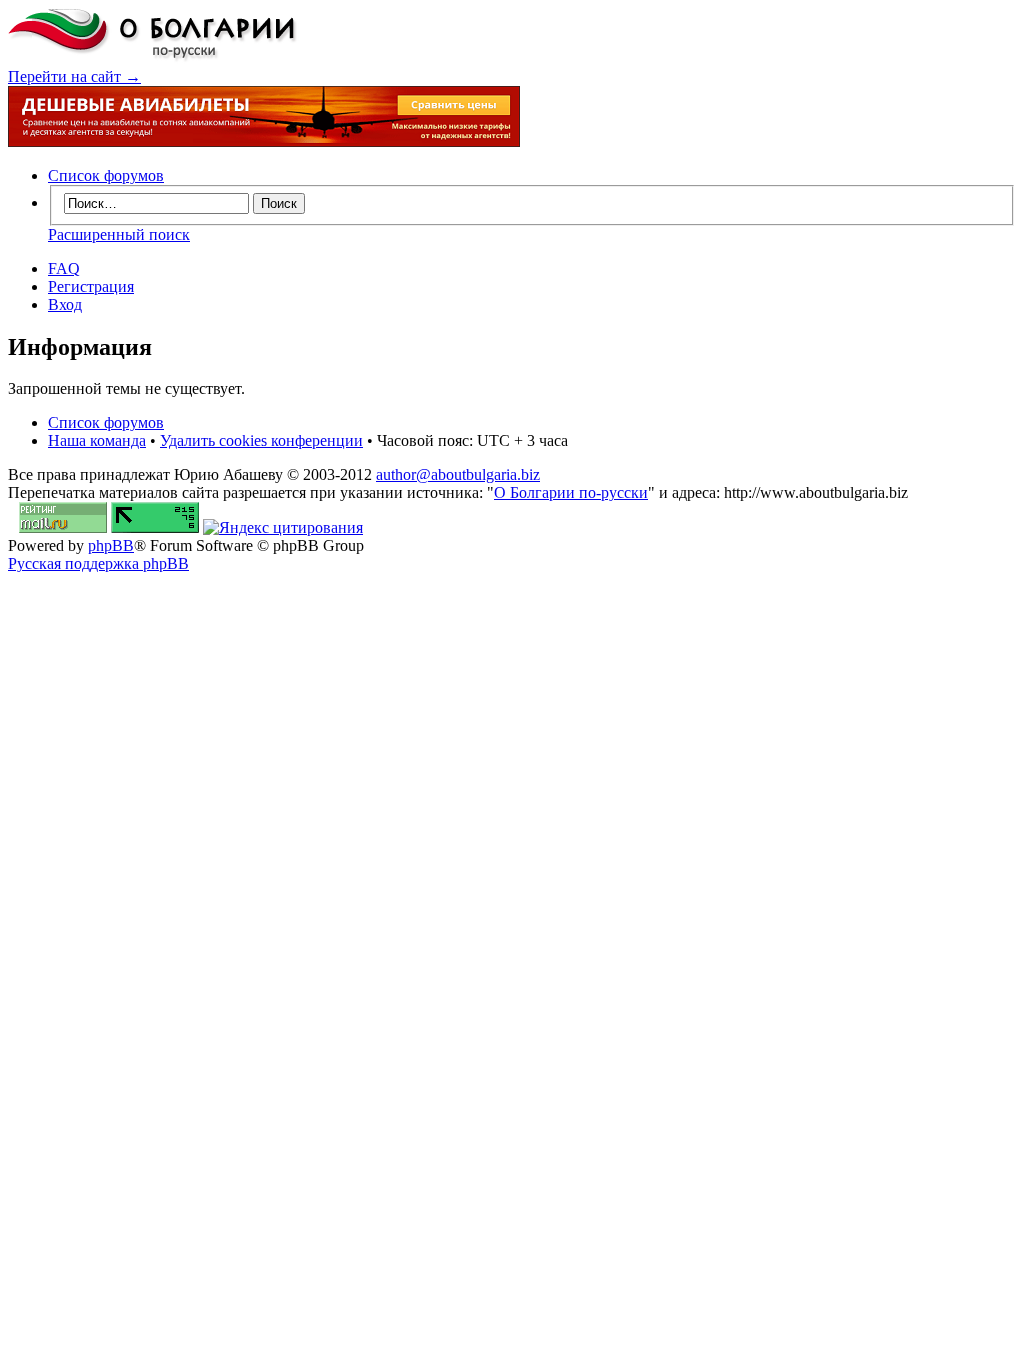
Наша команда (97, 440)
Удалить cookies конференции (261, 440)
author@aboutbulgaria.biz (458, 474)
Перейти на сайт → (74, 76)
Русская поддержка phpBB (98, 563)
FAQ (64, 268)
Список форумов (106, 175)
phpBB (111, 545)
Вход (65, 304)
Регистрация (91, 286)
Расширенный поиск (119, 234)
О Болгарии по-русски (571, 492)
